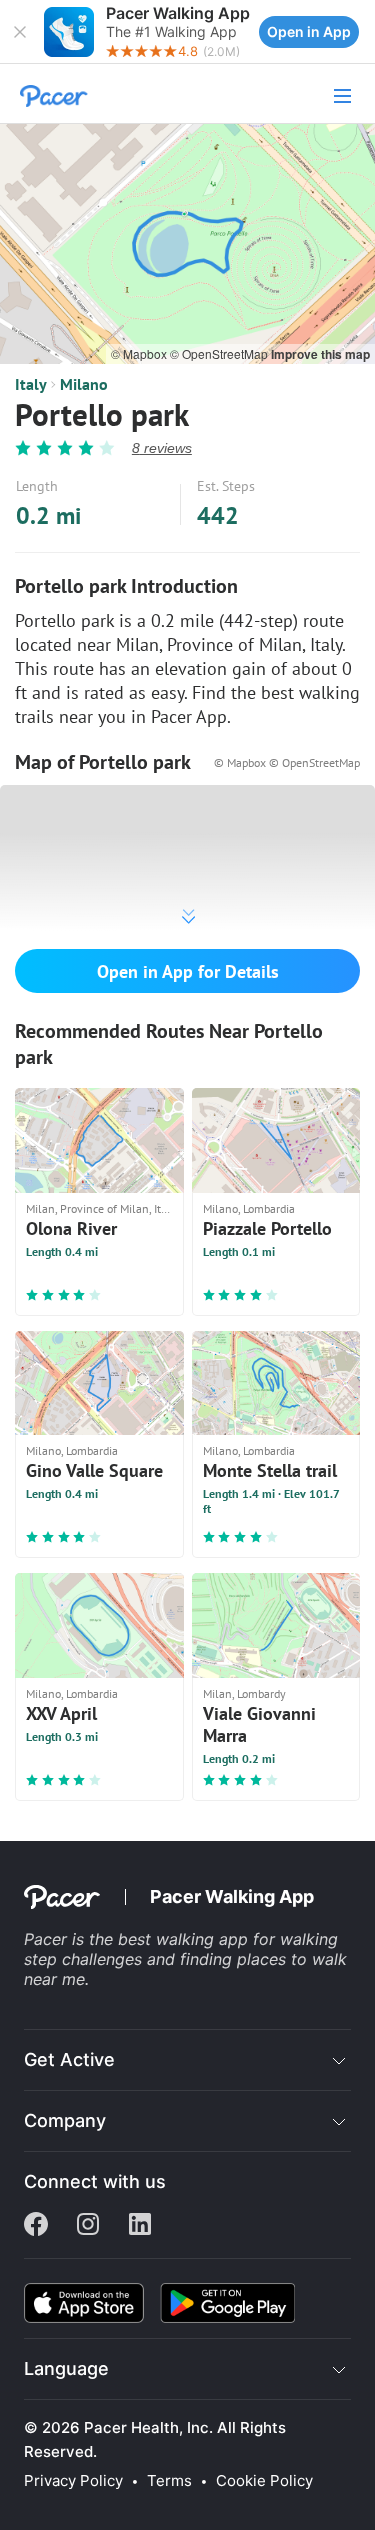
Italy (31, 384)
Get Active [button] (69, 2059)
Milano (84, 384)
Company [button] (65, 2120)
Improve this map (320, 354)
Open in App (309, 31)
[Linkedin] (140, 2226)
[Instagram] (88, 2226)
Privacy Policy (73, 2481)
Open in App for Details (188, 971)
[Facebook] (36, 2226)
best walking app (185, 1939)
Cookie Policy (264, 2481)
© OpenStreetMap (220, 353)
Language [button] (66, 2368)
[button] (20, 32)
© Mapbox (140, 353)
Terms (169, 2481)
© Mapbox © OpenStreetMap (287, 762)
